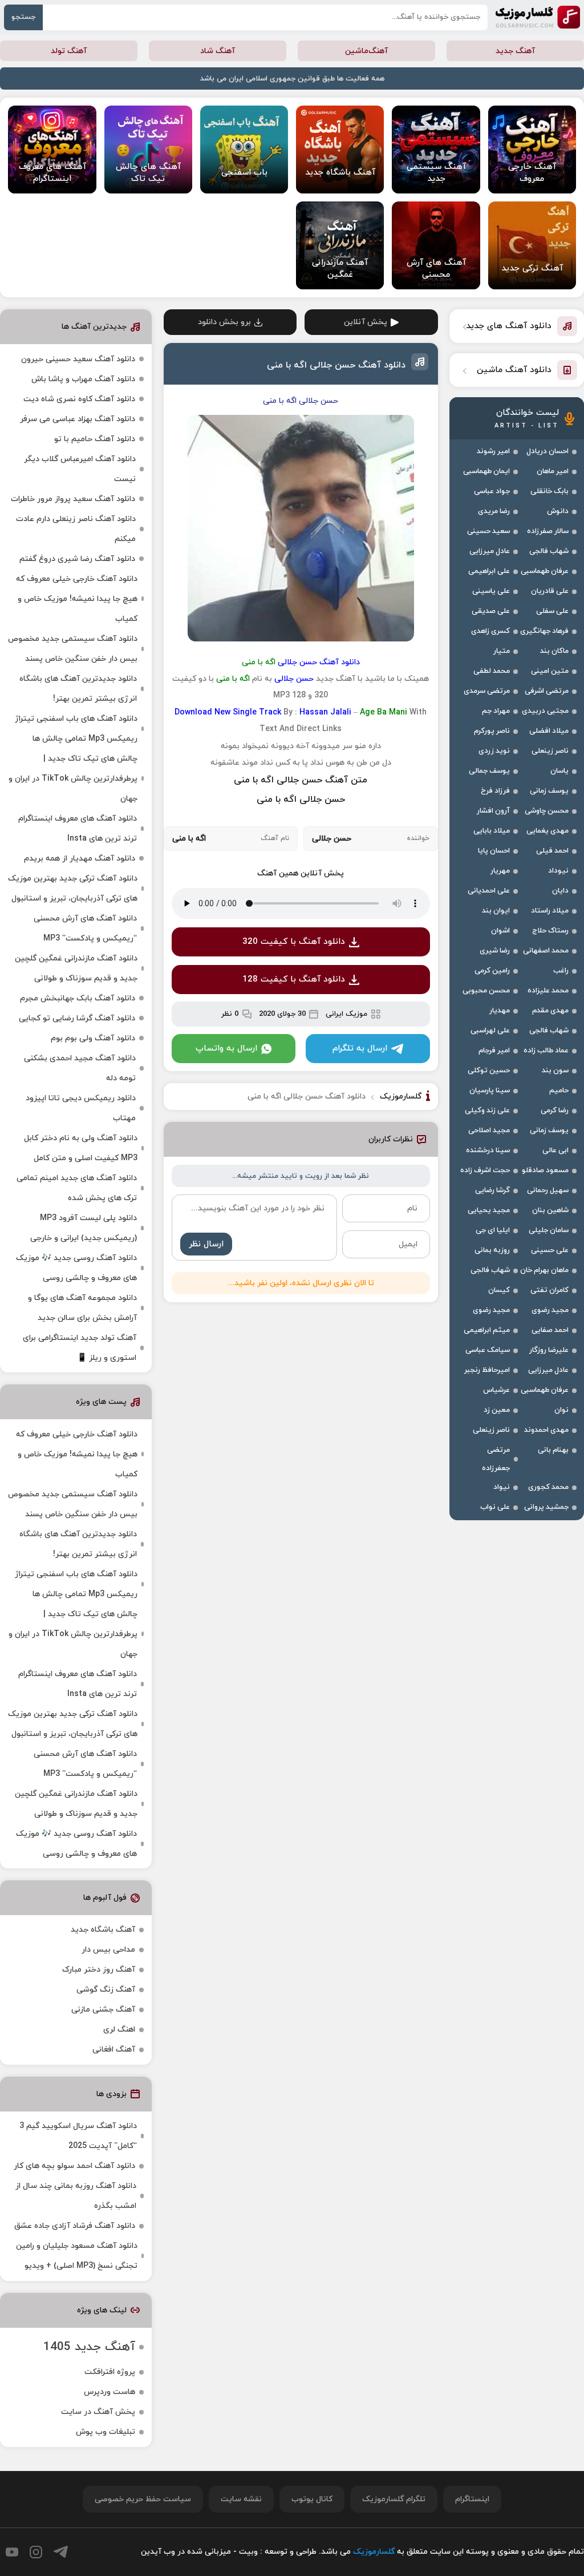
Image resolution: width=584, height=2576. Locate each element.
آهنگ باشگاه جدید (103, 1930)
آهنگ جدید (515, 51)
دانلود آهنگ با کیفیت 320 (294, 942)
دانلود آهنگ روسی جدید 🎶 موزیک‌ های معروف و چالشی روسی (76, 1268)
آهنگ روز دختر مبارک (99, 1970)
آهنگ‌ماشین (366, 51)
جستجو (23, 17)
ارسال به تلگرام (360, 1049)
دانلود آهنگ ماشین (514, 370)
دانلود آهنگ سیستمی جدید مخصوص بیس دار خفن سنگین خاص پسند (73, 649)
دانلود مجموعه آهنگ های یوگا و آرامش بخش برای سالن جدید (82, 1308)
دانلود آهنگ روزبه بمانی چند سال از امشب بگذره (76, 2196)
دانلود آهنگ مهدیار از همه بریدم (80, 859)
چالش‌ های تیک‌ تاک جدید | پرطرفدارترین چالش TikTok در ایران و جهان (73, 779)
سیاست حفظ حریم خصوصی (143, 2499)
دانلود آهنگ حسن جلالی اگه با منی (336, 365)
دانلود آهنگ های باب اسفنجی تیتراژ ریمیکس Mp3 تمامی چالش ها (76, 729)
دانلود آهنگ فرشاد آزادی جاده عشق (75, 2226)
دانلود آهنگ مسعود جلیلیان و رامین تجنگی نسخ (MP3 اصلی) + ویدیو (77, 2256)
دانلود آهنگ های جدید (509, 326)
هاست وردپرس (109, 2392)
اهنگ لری (119, 2030)
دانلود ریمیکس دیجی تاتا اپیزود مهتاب (81, 1108)
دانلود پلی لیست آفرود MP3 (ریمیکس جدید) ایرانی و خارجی (84, 1228)
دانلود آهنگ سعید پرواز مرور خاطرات (73, 499)
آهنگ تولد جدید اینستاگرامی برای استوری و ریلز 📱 (80, 1348)
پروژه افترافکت (110, 2372)
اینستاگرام (472, 2499)
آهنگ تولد (69, 51)
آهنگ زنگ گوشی (106, 1990)
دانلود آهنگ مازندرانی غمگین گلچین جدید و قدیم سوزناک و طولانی (76, 968)
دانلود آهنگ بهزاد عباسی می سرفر (78, 419)
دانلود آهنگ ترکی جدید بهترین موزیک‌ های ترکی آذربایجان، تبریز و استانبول (73, 889)
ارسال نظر (206, 1244)
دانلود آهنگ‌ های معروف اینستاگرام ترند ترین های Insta (78, 829)
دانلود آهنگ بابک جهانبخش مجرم (78, 998)
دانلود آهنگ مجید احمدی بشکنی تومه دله (80, 1068)
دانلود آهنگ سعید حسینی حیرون (78, 359)
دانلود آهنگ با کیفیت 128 (294, 980)
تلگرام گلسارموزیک (394, 2499)
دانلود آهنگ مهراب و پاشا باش (83, 379)
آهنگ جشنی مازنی (103, 2010)
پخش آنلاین (366, 322)
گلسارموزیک (538, 17)
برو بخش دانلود (224, 322)
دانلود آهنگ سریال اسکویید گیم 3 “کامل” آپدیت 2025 (78, 2136)
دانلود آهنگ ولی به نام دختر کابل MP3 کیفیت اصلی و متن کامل (81, 1148)
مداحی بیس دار (108, 1950)
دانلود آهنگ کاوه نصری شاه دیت (79, 399)
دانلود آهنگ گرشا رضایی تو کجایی (77, 1018)
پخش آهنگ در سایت (98, 2412)
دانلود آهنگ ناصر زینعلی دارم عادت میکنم (76, 529)
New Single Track (248, 712)
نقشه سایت (241, 2499)
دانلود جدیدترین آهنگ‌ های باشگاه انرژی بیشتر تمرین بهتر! (78, 689)
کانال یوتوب (312, 2499)
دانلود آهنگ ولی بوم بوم (93, 1038)
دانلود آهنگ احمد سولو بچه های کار (74, 2166)
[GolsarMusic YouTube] (12, 2552)
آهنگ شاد (218, 51)
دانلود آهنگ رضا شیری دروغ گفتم (77, 559)
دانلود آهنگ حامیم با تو (95, 439)
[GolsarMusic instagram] (36, 2552)
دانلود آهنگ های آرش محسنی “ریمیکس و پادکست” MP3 (85, 928)
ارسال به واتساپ (226, 1049)
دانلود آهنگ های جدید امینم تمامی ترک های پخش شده (77, 1188)
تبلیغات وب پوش (106, 2432)
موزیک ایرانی (346, 1014)
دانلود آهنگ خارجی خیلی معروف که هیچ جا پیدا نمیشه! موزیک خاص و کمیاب (77, 599)
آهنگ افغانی (114, 2050)
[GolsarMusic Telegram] (61, 2552)
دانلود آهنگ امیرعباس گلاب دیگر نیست (80, 469)
